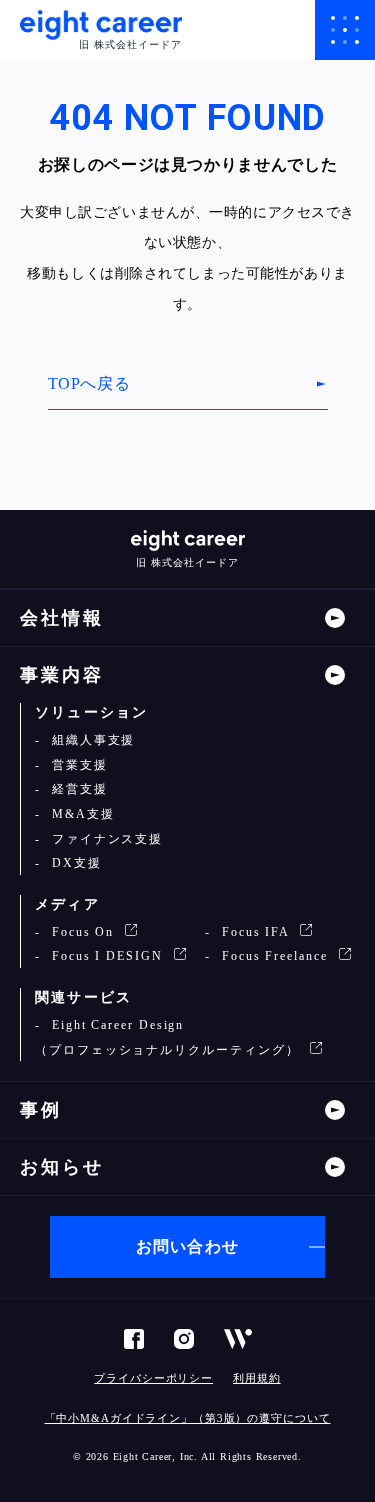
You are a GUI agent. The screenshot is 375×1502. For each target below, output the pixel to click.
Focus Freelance (275, 956)
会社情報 (62, 618)
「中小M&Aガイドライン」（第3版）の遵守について (188, 1418)
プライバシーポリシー (153, 1378)
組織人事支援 (91, 740)
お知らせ (62, 1167)
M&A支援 (80, 814)
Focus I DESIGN (107, 956)
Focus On (83, 932)
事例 (41, 1110)
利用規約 (257, 1378)
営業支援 (77, 765)
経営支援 (77, 789)
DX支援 (74, 863)
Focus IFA (255, 932)
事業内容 (62, 675)
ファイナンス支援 (105, 839)
